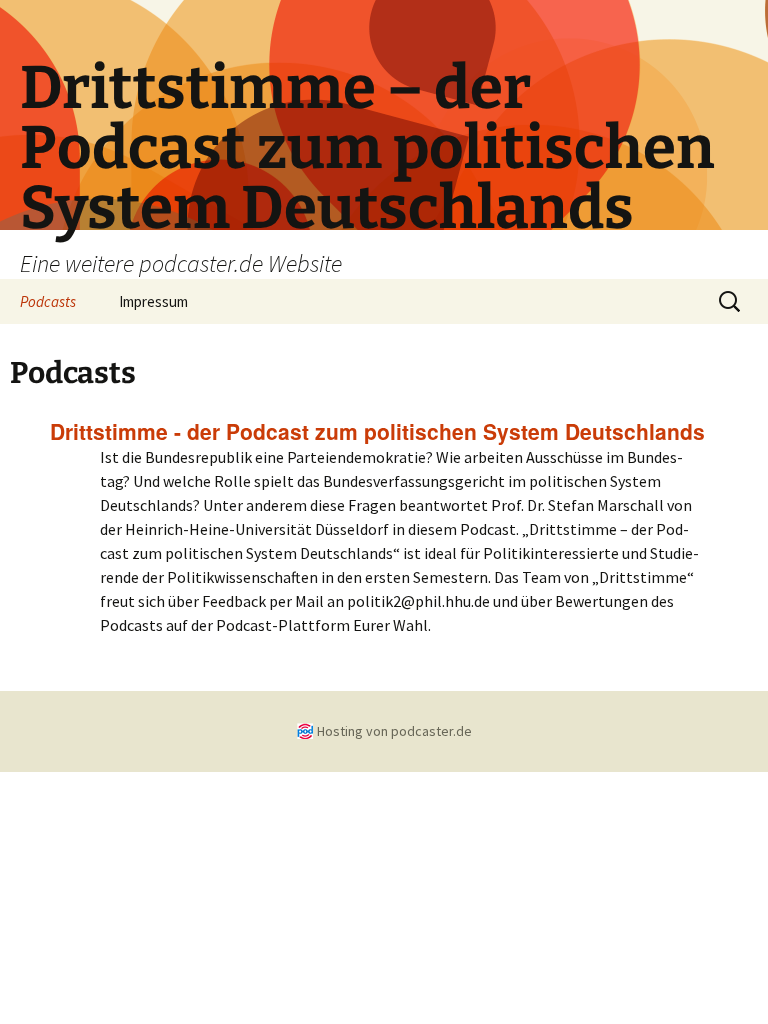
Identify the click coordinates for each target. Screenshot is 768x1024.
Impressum (153, 301)
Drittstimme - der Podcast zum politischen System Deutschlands (377, 431)
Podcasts (48, 301)
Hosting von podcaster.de (394, 731)
